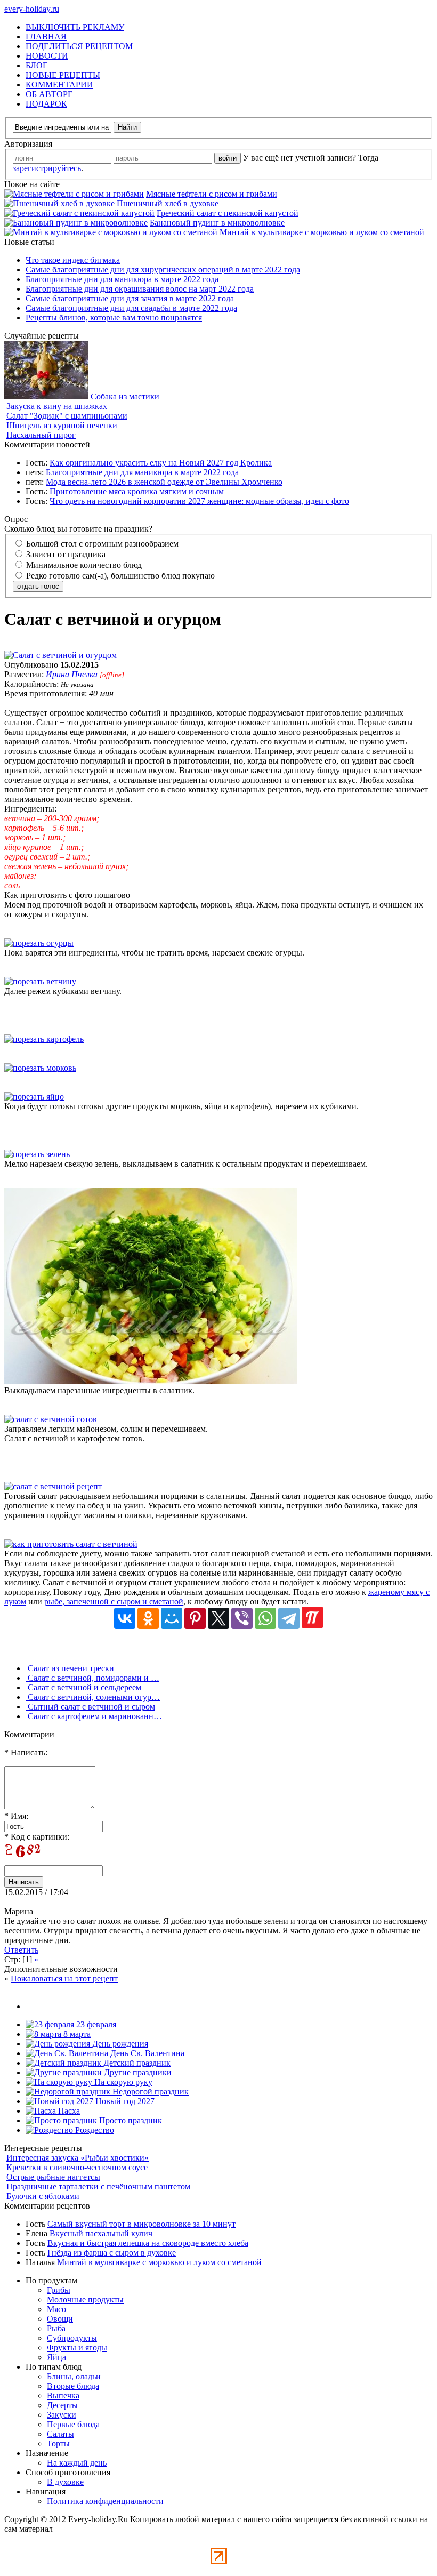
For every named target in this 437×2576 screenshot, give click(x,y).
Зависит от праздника (65, 554)
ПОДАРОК (46, 104)
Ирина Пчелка (72, 674)
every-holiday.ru (32, 9)
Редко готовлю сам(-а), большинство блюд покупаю (119, 576)
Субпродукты (72, 2338)
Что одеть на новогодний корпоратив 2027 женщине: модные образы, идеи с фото (199, 501)
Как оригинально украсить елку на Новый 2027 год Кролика (161, 463)
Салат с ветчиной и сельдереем (83, 1687)
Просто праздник (130, 2120)
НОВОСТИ (47, 56)
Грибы (59, 2290)
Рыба (56, 2328)
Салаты (60, 2434)
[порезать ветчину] (40, 981)
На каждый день (77, 2463)
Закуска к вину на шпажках (57, 406)
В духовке (65, 2482)
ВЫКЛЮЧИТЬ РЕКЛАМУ (75, 27)
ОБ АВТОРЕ (49, 94)
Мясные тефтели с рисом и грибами (212, 194)
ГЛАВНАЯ (46, 37)
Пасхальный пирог (41, 435)
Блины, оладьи (74, 2376)
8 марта (76, 2034)
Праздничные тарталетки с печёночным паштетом (98, 2186)
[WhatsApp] (265, 1618)
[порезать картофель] (44, 1039)
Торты (58, 2443)
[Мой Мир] (172, 1618)
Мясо (56, 2309)
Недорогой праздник (149, 2092)
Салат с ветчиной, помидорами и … (92, 1678)
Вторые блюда (73, 2386)
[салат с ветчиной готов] (51, 1419)
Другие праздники (137, 2072)
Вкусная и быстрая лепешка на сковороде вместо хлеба (148, 2243)
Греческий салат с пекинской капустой (228, 213)
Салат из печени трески (70, 1668)
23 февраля (95, 2024)
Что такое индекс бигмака (73, 260)
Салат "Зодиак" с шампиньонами (67, 416)
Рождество (94, 2130)
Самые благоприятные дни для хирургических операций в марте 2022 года (163, 270)
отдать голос (38, 586)
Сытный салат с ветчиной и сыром (90, 1707)
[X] (218, 1618)
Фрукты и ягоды (77, 2348)
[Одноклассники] (148, 1618)
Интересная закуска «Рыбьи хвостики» (78, 2158)
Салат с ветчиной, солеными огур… (93, 1697)
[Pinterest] (195, 1618)
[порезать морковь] (40, 1068)
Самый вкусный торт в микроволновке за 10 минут (141, 2224)
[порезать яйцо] (34, 1097)
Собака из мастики (125, 396)
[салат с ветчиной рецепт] (53, 1486)
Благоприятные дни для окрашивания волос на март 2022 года (140, 289)
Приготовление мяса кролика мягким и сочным (137, 491)
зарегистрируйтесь (47, 168)
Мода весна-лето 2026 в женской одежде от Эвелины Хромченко (164, 482)
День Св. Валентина (146, 2053)
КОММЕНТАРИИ (59, 85)
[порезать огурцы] (39, 943)
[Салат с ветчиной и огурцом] (60, 655)
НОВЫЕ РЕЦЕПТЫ (63, 75)
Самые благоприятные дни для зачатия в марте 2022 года (130, 298)
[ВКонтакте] (125, 1618)
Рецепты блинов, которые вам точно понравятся (114, 318)
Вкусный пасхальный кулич (101, 2233)
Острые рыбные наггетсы (53, 2177)
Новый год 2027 (124, 2101)
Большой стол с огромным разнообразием (101, 544)
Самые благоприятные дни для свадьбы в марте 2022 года (131, 308)
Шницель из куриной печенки (62, 425)
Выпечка (63, 2396)
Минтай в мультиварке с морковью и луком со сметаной (322, 232)
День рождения (119, 2044)
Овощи (60, 2319)
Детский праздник (136, 2063)
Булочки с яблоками (43, 2196)
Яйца (56, 2357)
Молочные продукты (85, 2300)
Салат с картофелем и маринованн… (94, 1716)
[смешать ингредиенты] (151, 1381)
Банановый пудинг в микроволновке (217, 223)
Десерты (62, 2405)
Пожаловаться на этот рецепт (64, 1979)
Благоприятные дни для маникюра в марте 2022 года (122, 279)
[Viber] (242, 1618)
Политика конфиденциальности (105, 2501)
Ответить (21, 1950)
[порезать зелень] (37, 1154)
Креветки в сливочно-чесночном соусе (77, 2167)
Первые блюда (73, 2424)
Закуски (62, 2415)
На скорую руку (122, 2082)
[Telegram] (289, 1618)
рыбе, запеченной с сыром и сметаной (114, 1602)
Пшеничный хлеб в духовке (168, 203)
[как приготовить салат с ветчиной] (71, 1544)
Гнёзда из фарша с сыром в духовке (112, 2253)
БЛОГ (37, 65)
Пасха (68, 2111)
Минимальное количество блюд (83, 565)
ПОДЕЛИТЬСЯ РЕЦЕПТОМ (79, 46)
